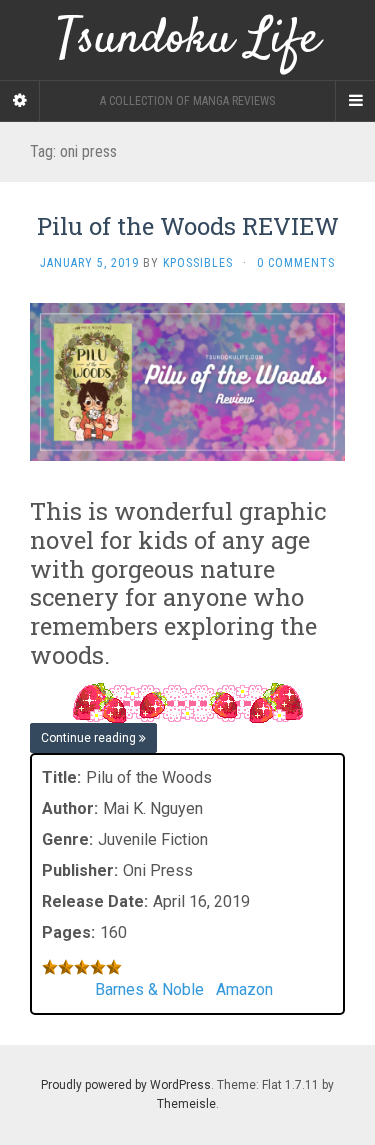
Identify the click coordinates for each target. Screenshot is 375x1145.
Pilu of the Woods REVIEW (188, 226)
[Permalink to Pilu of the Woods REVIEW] (187, 380)
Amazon (244, 989)
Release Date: (95, 901)
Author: (70, 808)
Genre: (67, 839)
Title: (61, 777)
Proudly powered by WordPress (126, 1085)
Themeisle (186, 1104)
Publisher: (80, 870)
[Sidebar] (20, 101)
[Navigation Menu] (355, 101)
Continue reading (90, 738)
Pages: (68, 932)
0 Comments (296, 263)
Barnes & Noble (149, 989)
